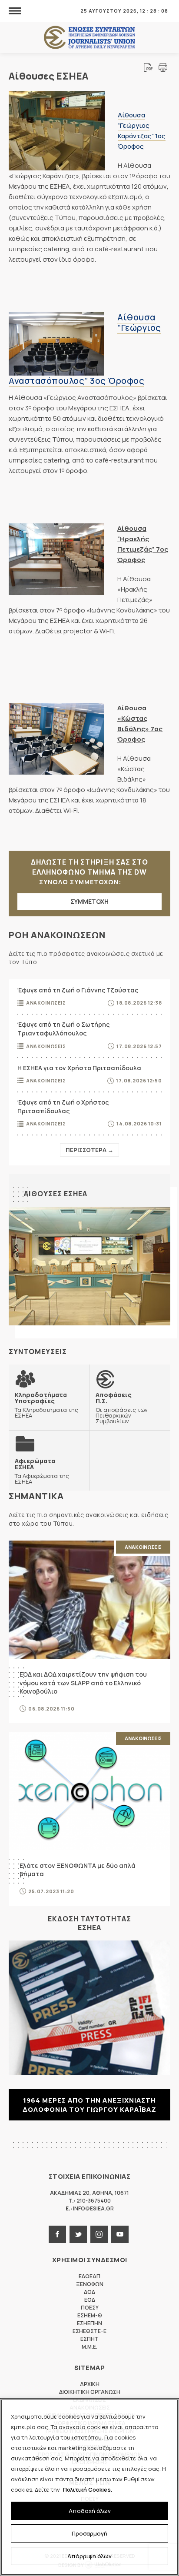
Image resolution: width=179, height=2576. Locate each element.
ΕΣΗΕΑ (89, 38)
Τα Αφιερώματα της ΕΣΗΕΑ (42, 1471)
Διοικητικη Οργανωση (90, 2392)
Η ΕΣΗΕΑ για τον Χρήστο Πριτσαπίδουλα (79, 1068)
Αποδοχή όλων (90, 2511)
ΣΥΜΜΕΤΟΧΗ (89, 901)
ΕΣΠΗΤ (89, 2339)
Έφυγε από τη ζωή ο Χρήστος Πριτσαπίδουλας (63, 1107)
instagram (99, 2234)
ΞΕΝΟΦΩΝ (90, 2284)
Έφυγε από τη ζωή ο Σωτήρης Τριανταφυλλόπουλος (63, 1029)
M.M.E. (89, 2347)
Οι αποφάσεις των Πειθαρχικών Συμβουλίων (122, 1408)
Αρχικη (90, 2384)
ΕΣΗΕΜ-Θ (90, 2315)
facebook (57, 2234)
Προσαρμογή (89, 2533)
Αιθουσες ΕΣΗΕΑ (56, 1194)
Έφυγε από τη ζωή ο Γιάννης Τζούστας (78, 990)
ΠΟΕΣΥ (90, 2308)
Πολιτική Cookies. (88, 2489)
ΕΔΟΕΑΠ (89, 2276)
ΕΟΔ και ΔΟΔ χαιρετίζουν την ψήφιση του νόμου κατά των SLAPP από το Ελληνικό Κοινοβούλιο (83, 1683)
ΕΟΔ (90, 2300)
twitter (78, 2234)
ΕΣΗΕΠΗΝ (89, 2323)
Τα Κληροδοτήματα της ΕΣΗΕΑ (46, 1405)
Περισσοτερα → (89, 1150)
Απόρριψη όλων (89, 2556)
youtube (120, 2234)
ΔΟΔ (89, 2292)
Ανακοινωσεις (46, 1003)
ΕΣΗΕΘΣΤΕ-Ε (89, 2331)
